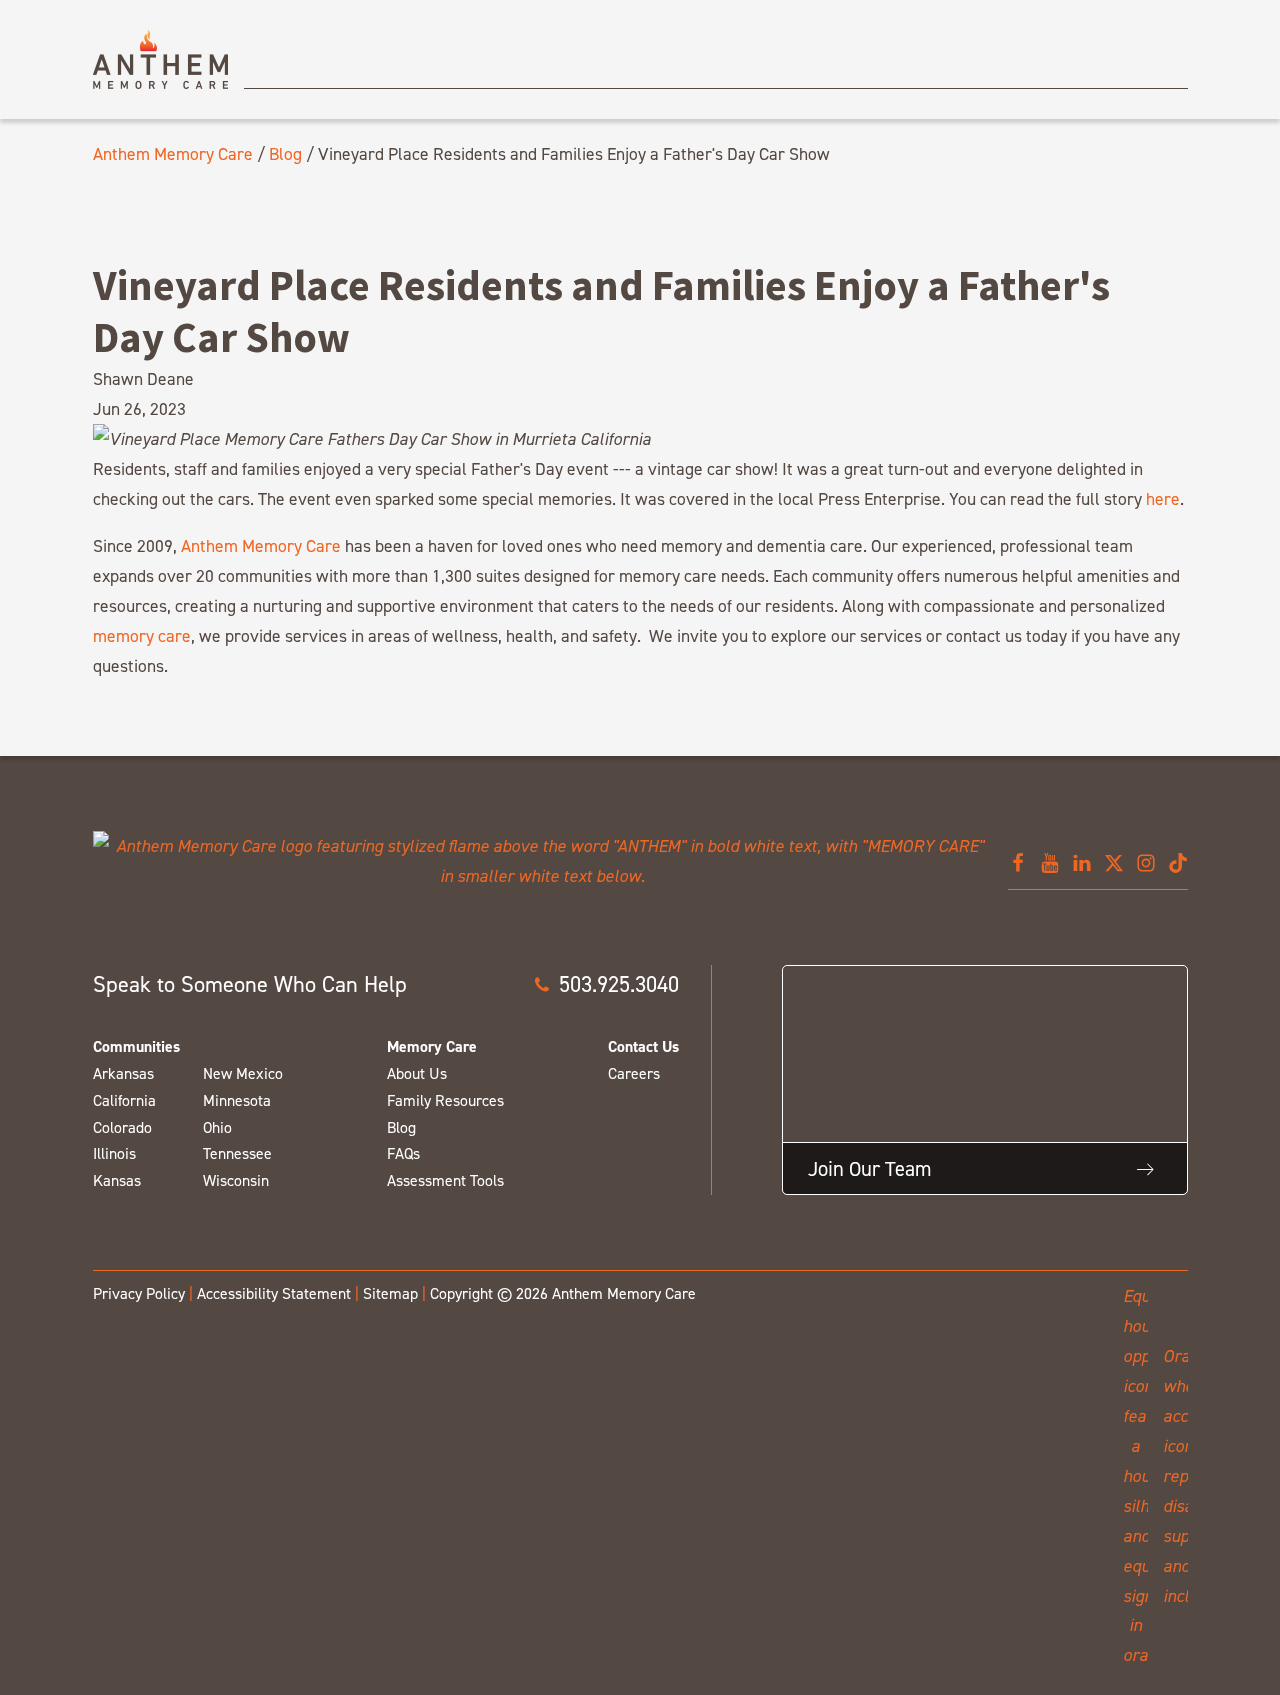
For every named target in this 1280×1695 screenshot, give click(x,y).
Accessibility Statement (274, 1293)
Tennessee (237, 1153)
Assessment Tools (445, 1180)
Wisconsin (236, 1180)
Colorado (122, 1127)
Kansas (117, 1180)
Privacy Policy (139, 1293)
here (1163, 498)
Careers (634, 1073)
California (124, 1100)
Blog (285, 153)
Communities (136, 1046)
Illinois (114, 1153)
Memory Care (432, 1046)
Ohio (217, 1127)
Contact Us (643, 1046)
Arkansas (123, 1073)
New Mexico (243, 1073)
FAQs (403, 1153)
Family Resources (445, 1100)
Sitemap (390, 1293)
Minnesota (237, 1100)
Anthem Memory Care (173, 153)
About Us (417, 1073)
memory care (142, 635)
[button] (606, 984)
